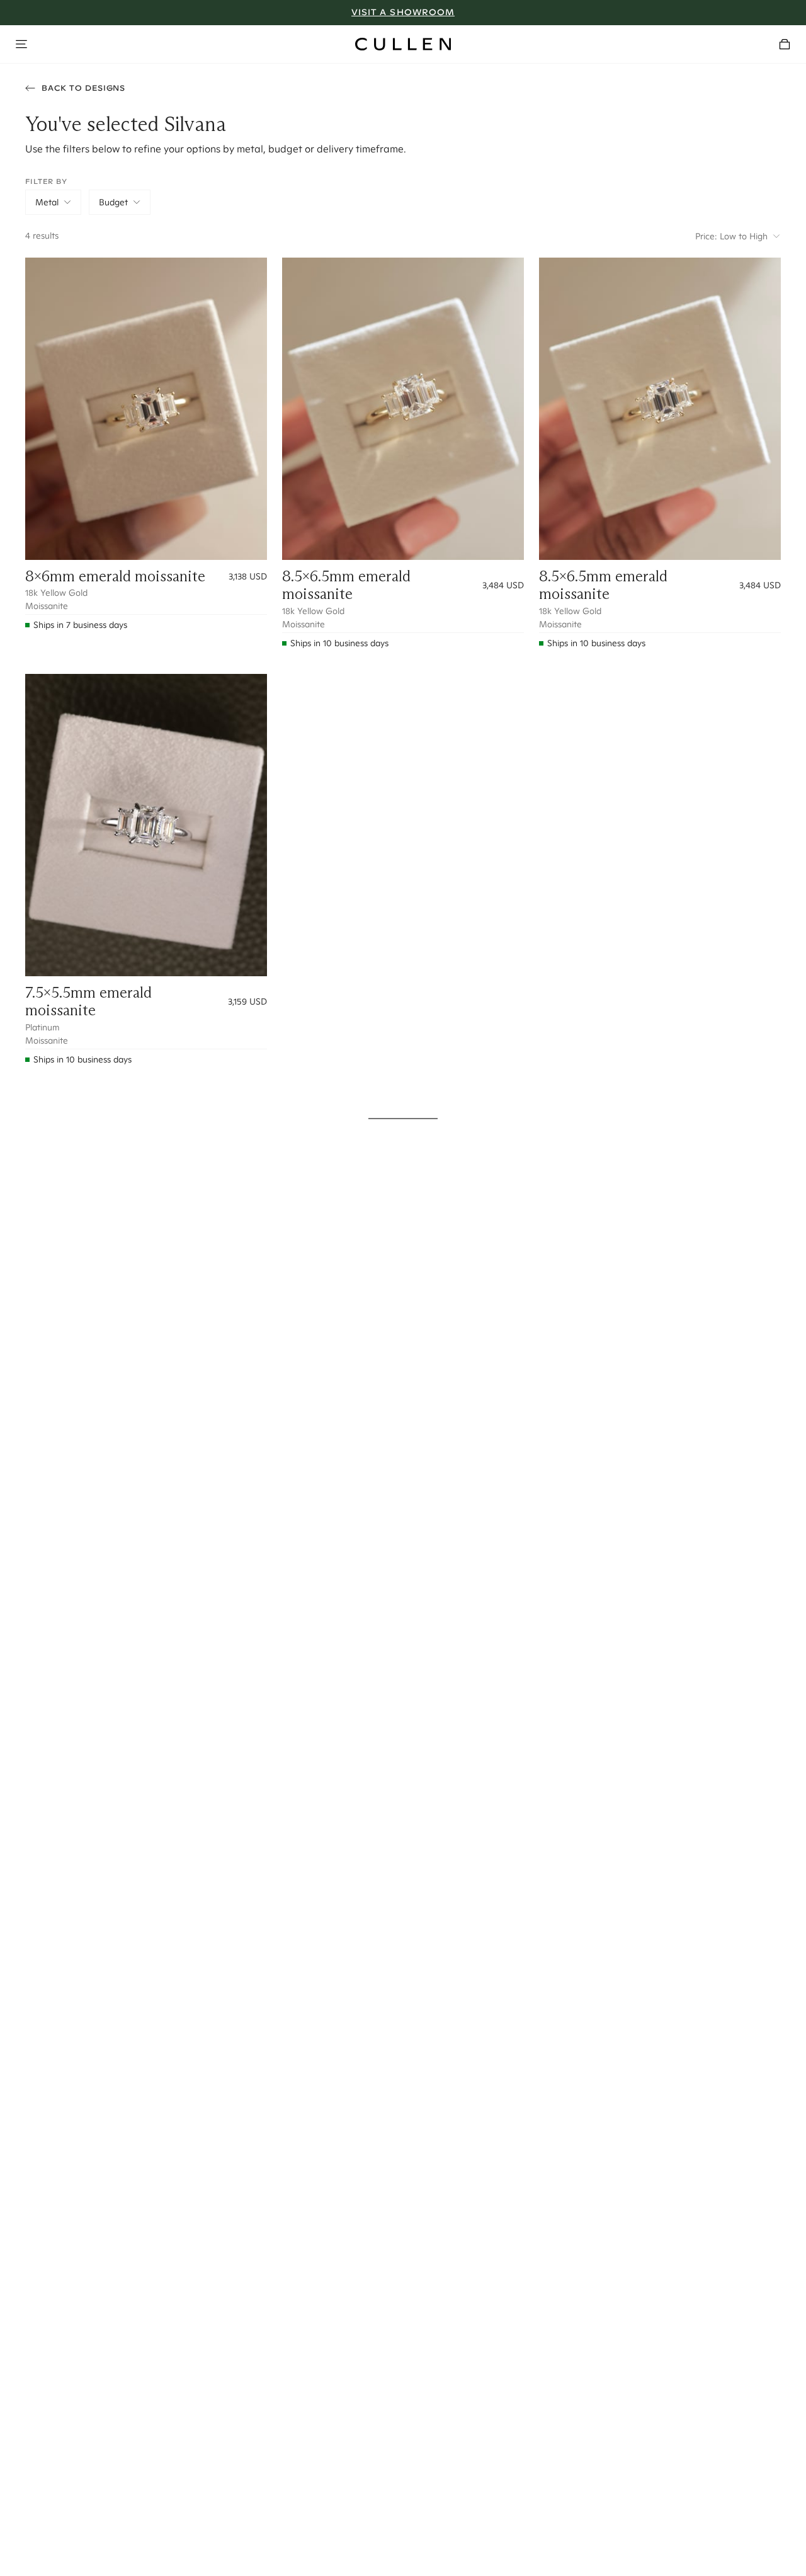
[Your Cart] (785, 44)
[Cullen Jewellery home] (403, 44)
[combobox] (53, 202)
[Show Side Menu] (21, 44)
